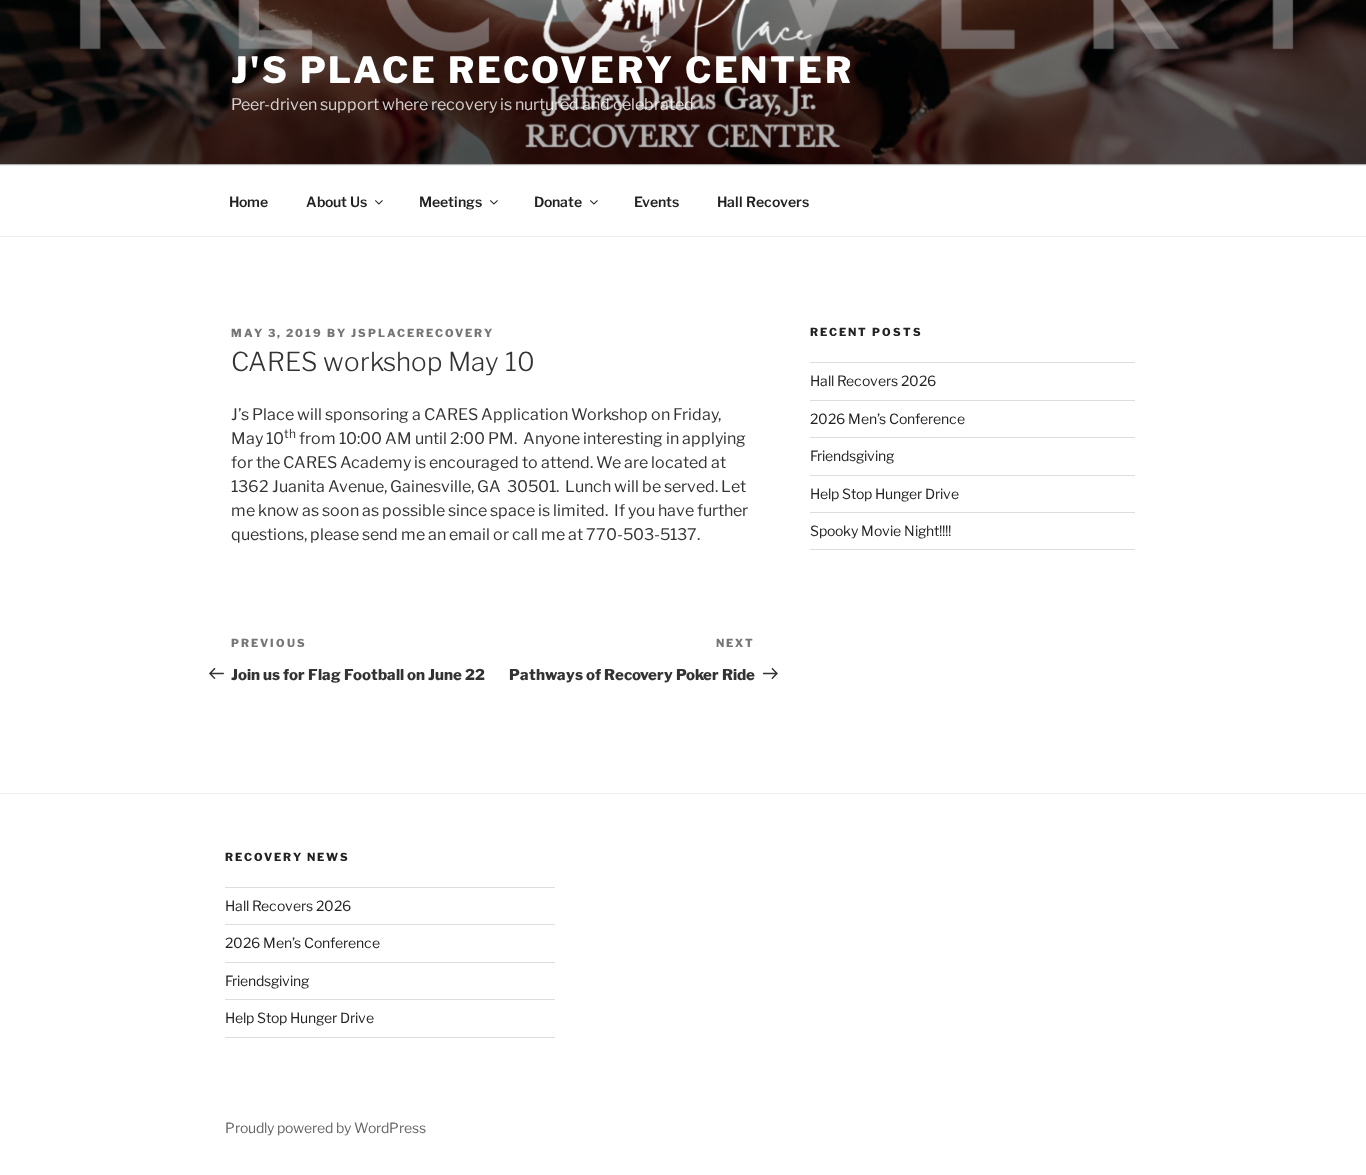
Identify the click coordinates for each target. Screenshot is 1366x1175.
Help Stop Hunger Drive (884, 493)
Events (656, 201)
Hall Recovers (763, 201)
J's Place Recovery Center (542, 70)
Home (248, 201)
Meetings (450, 201)
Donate (558, 201)
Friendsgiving (852, 455)
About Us (336, 201)
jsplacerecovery (422, 333)
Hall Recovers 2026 (873, 380)
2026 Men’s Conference (887, 418)
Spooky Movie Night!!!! (880, 530)
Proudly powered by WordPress (325, 1127)
